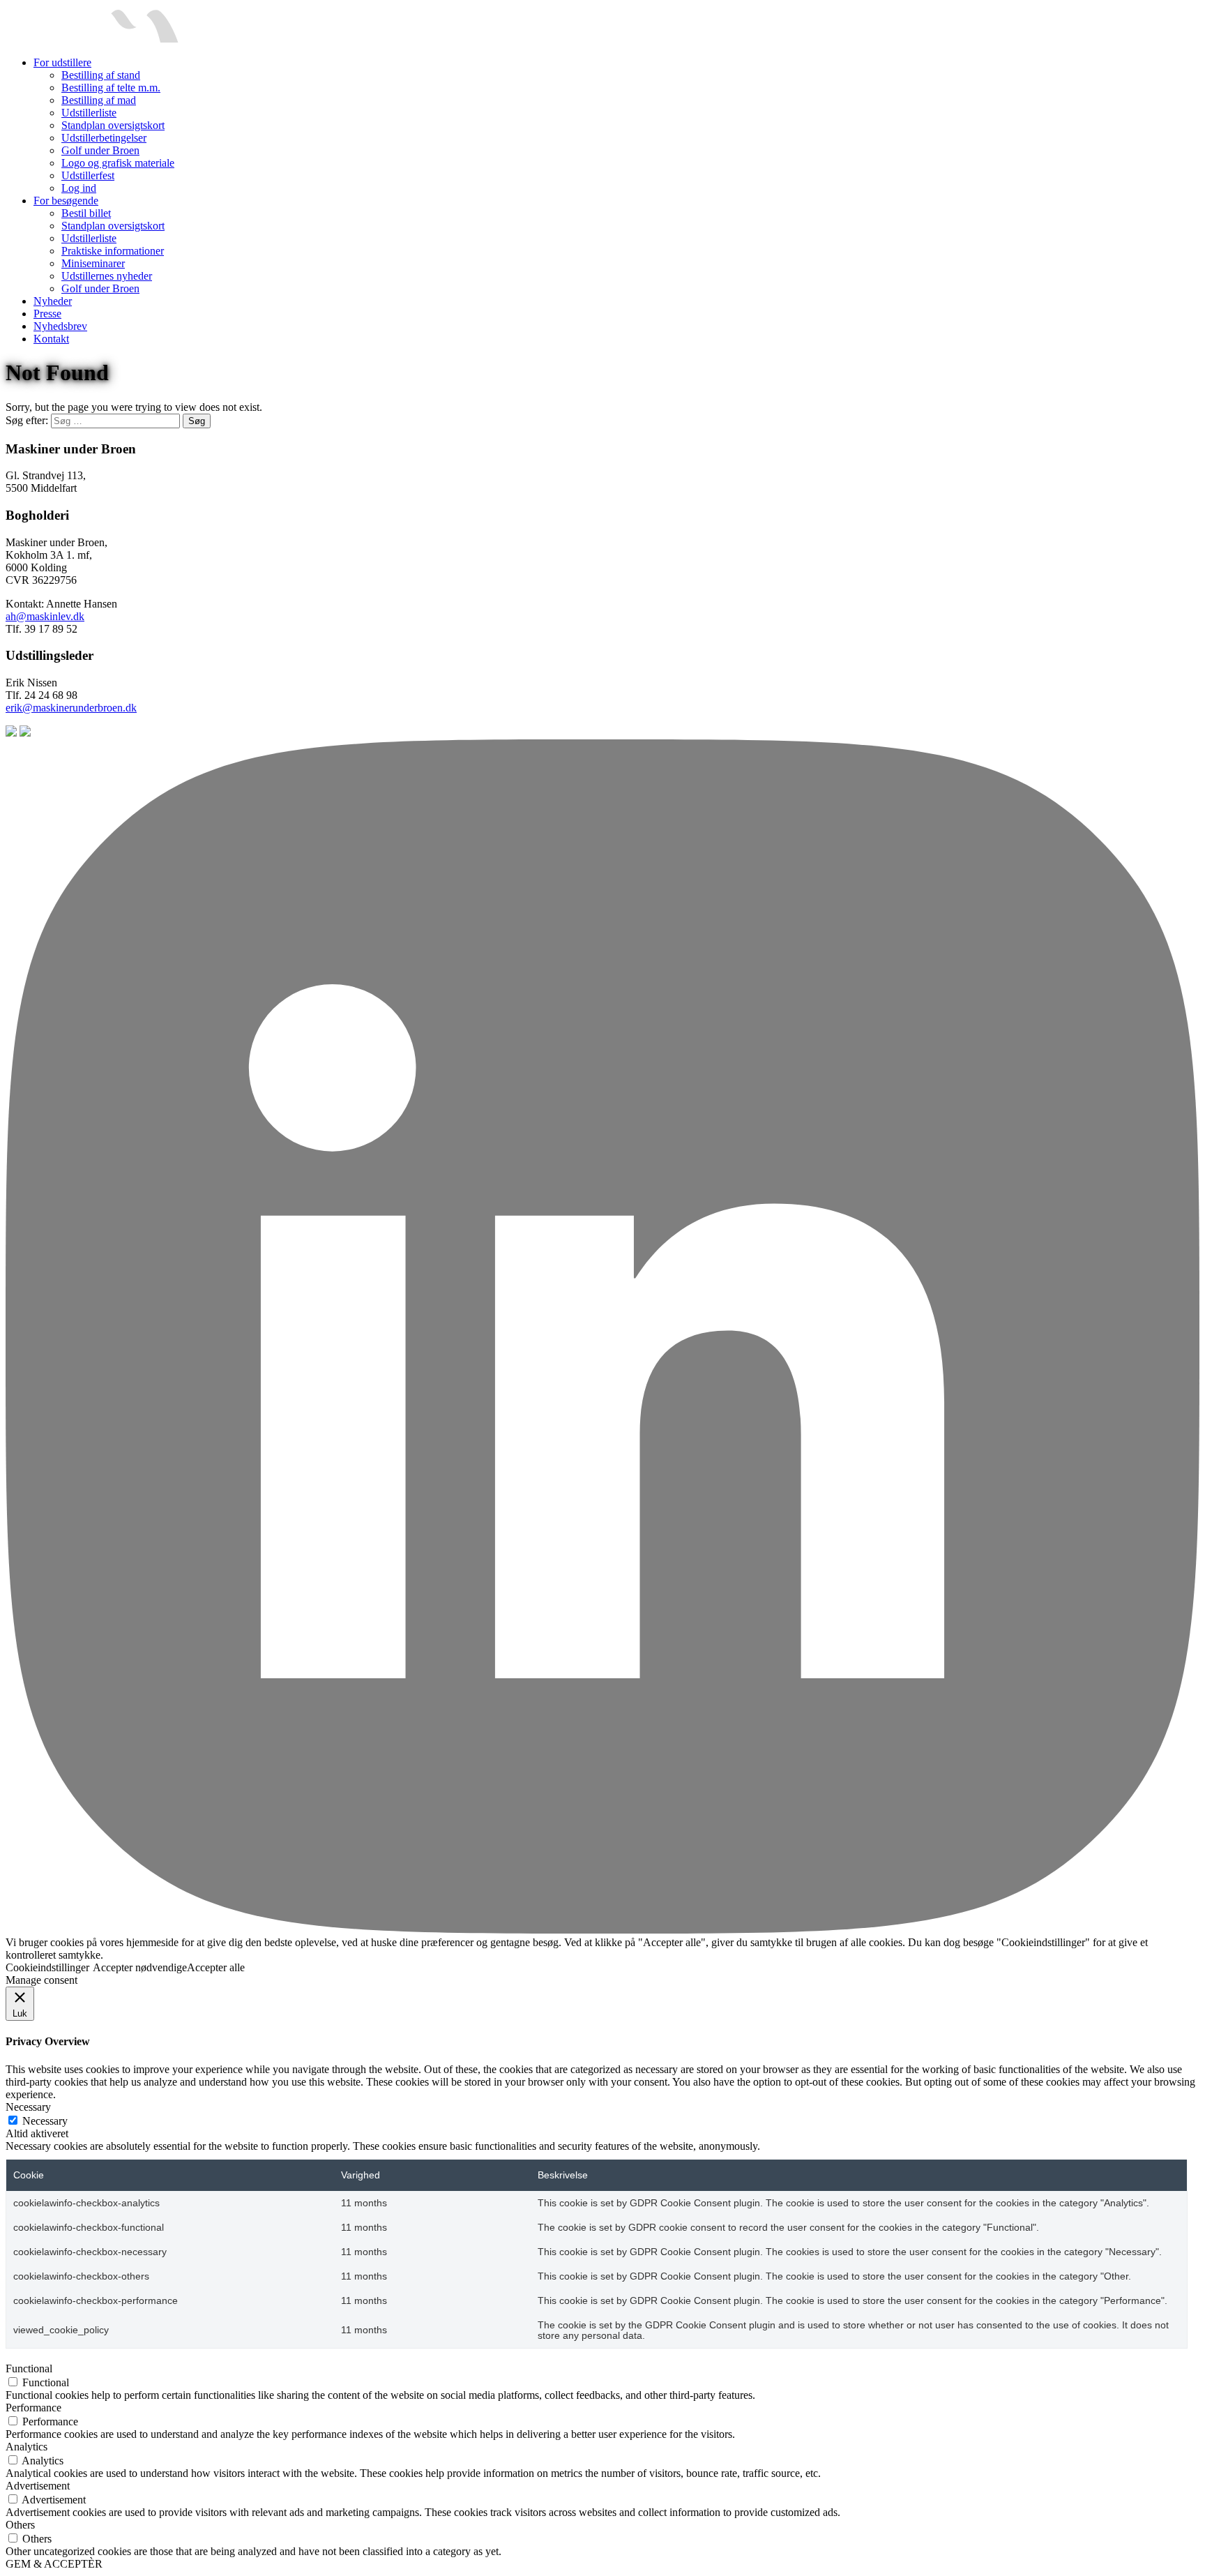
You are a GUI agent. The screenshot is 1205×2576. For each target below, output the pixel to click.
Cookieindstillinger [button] (47, 1967)
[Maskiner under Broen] (92, 39)
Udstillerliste (89, 113)
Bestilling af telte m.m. (111, 88)
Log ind (79, 188)
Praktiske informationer (113, 251)
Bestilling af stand (101, 75)
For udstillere (62, 62)
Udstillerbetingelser (104, 138)
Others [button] (20, 2525)
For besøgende (66, 201)
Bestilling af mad (99, 100)
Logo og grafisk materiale (118, 163)
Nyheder (53, 301)
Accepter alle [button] (216, 1967)
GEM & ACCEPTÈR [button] (54, 2564)
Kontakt (51, 339)
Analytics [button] (26, 2447)
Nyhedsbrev (60, 326)
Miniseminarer (93, 263)
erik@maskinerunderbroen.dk (71, 708)
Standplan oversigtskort (113, 125)
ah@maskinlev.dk (45, 616)
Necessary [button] (28, 2107)
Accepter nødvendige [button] (140, 1967)
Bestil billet (86, 213)
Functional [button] (29, 2368)
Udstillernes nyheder (107, 276)
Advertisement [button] (38, 2486)
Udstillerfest (88, 175)
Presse (47, 314)
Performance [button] (33, 2408)
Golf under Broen (100, 150)
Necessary (45, 2121)
